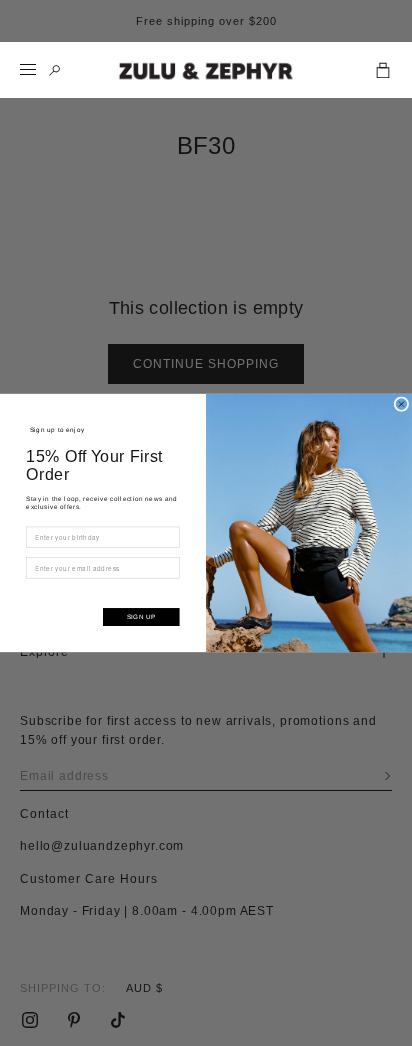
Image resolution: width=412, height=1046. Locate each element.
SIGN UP (142, 616)
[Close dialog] (401, 404)
